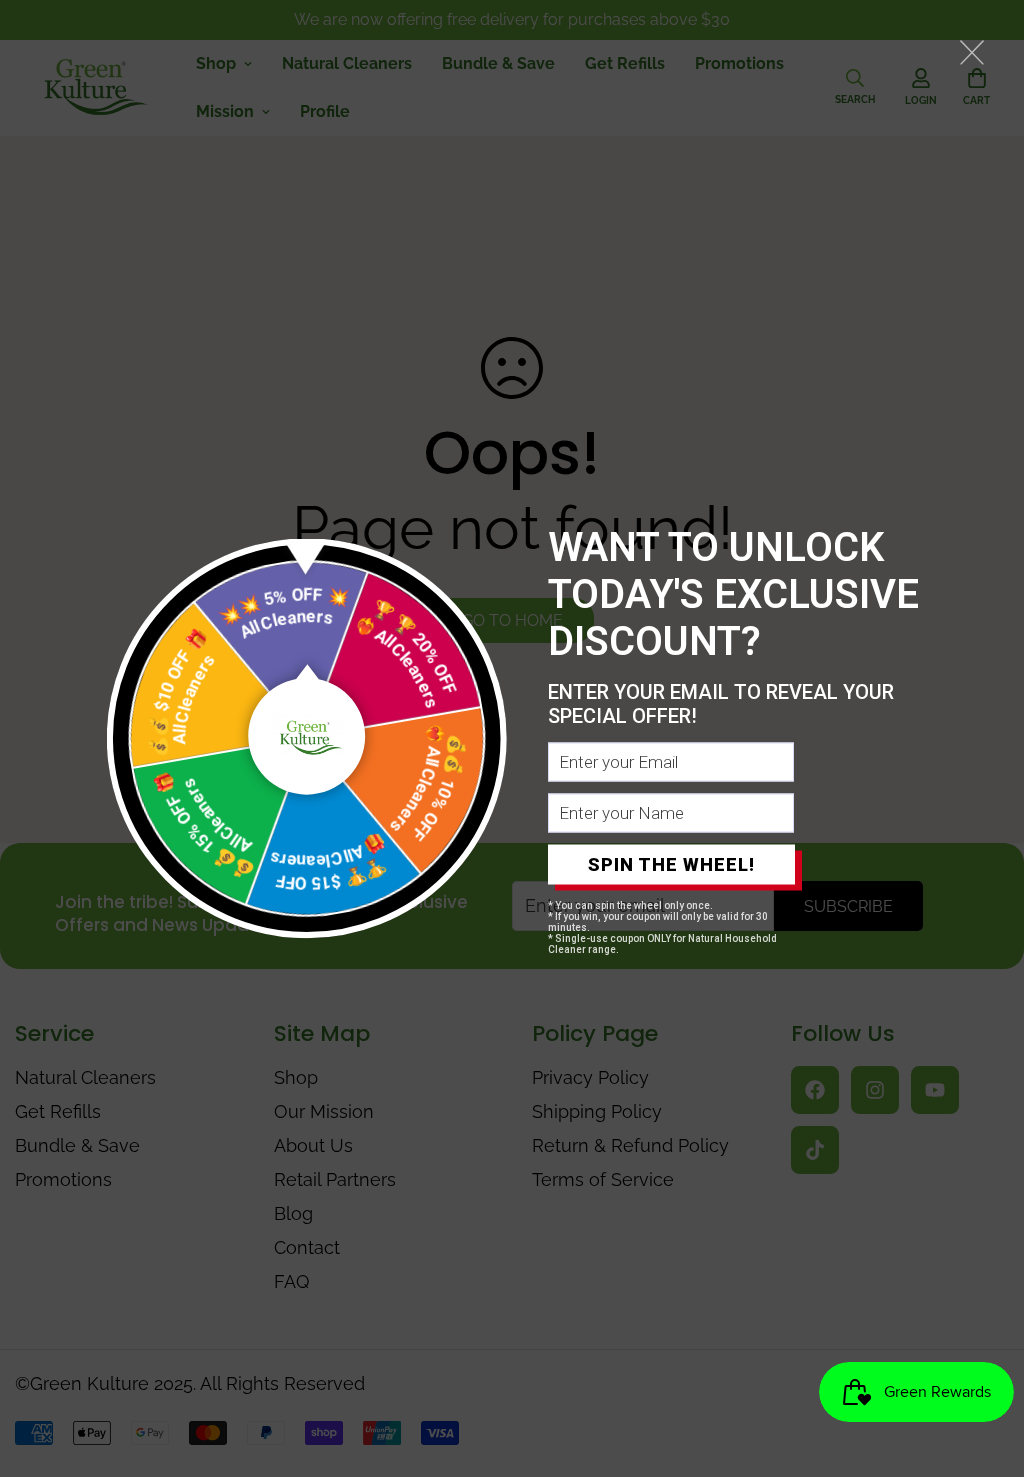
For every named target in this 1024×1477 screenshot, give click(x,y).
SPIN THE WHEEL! (671, 864)
